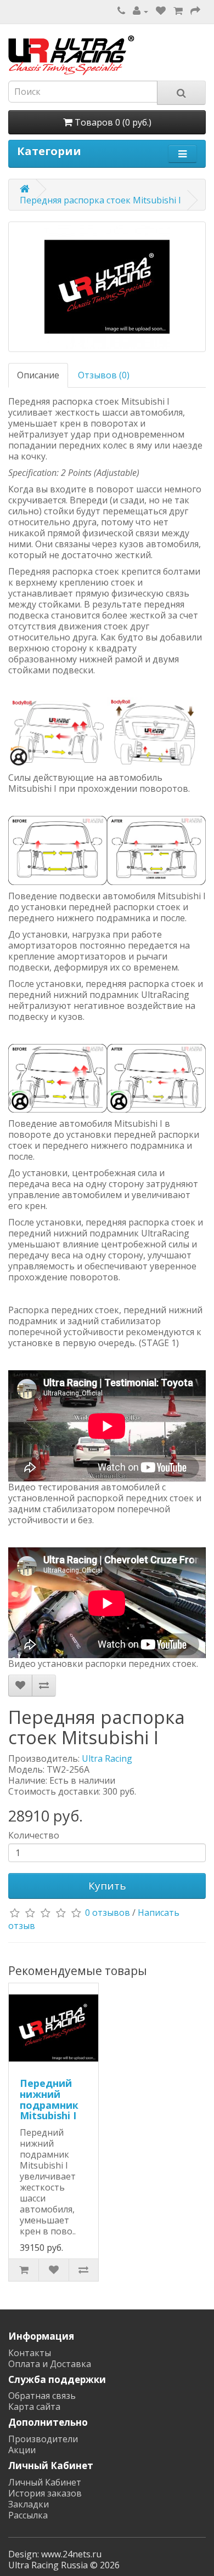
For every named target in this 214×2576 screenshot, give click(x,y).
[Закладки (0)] (161, 11)
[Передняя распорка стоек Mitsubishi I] (107, 287)
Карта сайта (34, 2407)
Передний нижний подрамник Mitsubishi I (49, 2099)
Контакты (30, 2353)
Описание (38, 375)
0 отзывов (108, 1913)
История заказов (45, 2493)
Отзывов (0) (104, 375)
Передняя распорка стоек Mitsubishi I (100, 200)
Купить (107, 1886)
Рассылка (28, 2515)
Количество (34, 1835)
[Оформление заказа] (195, 11)
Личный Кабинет (45, 2482)
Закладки (29, 2504)
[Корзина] (178, 11)
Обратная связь (42, 2396)
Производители (43, 2439)
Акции (22, 2450)
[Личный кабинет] (140, 11)
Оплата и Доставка (50, 2364)
